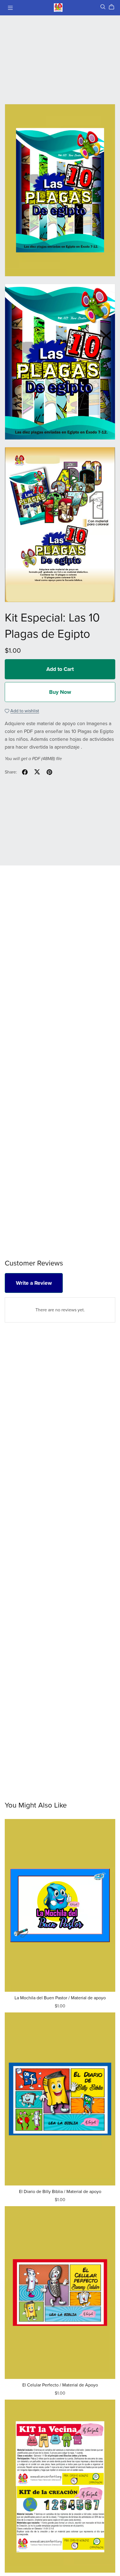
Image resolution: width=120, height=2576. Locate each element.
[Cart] (114, 7)
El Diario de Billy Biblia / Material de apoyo (60, 2192)
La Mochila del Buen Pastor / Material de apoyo (60, 1998)
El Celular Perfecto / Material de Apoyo (60, 2385)
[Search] (103, 7)
